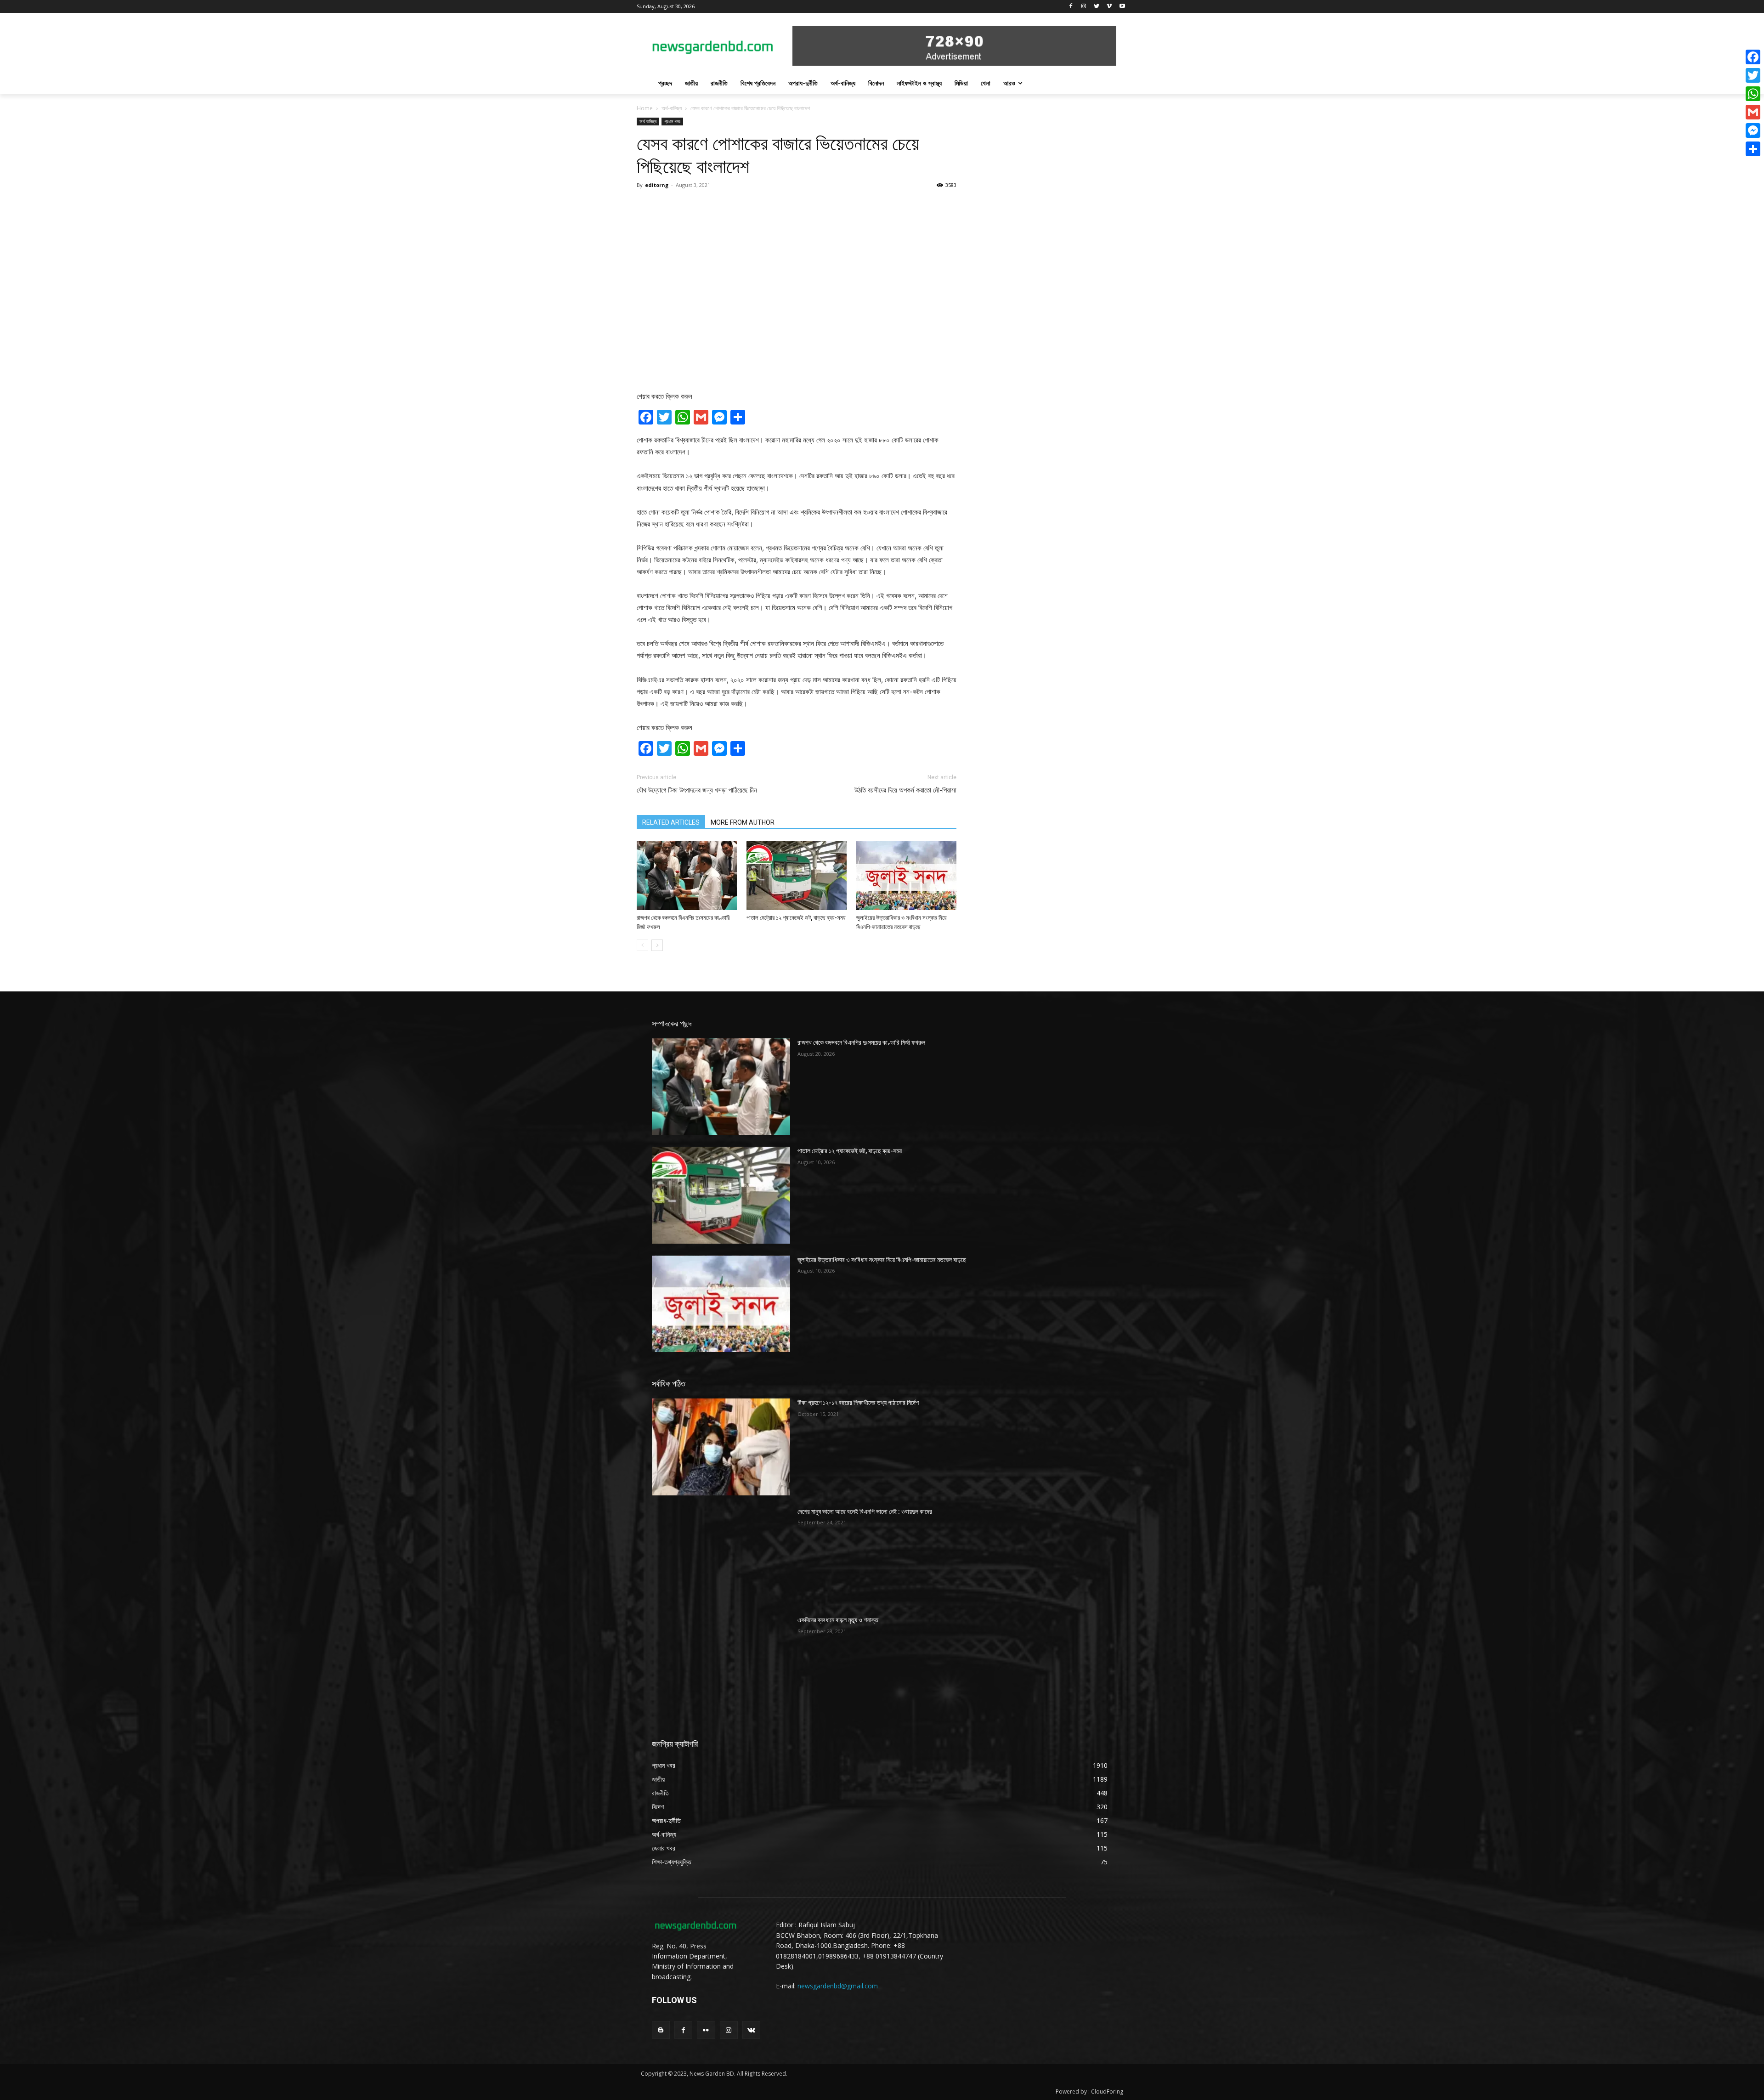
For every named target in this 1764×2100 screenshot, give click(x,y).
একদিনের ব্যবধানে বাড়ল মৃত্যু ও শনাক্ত (838, 1620)
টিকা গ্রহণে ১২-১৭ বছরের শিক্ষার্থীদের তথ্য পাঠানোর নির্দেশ (858, 1403)
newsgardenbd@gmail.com (838, 1986)
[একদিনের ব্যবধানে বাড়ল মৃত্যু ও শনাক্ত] (721, 1664)
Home (645, 108)
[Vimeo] (1109, 7)
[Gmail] (1753, 112)
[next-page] (657, 945)
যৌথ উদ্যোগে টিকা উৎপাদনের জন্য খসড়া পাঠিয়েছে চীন (697, 790)
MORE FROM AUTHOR (743, 822)
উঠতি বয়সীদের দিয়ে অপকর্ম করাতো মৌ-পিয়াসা (905, 790)
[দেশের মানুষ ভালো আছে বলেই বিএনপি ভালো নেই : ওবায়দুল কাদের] (721, 1556)
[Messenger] (1753, 130)
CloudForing (1107, 2092)
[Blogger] (661, 2030)
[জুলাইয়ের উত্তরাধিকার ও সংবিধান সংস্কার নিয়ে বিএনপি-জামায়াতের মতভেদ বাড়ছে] (906, 876)
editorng (657, 185)
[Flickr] (706, 2030)
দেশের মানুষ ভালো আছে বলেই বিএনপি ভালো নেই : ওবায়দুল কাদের (865, 1511)
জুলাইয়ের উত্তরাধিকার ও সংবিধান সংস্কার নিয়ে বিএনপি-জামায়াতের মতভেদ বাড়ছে (882, 1260)
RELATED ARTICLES (671, 822)
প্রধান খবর (672, 121)
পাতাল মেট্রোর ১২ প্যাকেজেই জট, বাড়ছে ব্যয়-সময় (796, 918)
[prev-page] (642, 945)
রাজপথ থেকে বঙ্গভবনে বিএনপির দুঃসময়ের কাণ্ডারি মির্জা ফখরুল (861, 1042)
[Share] (1753, 149)
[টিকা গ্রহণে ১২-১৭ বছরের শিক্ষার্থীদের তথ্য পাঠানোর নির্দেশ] (721, 1447)
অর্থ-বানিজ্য (672, 108)
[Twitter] (1097, 7)
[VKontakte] (751, 2030)
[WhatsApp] (1753, 94)
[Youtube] (1122, 7)
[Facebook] (1071, 7)
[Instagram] (1084, 7)
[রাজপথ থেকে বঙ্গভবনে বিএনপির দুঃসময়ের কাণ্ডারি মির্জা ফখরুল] (687, 876)
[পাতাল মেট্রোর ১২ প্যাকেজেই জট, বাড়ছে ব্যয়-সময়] (797, 876)
